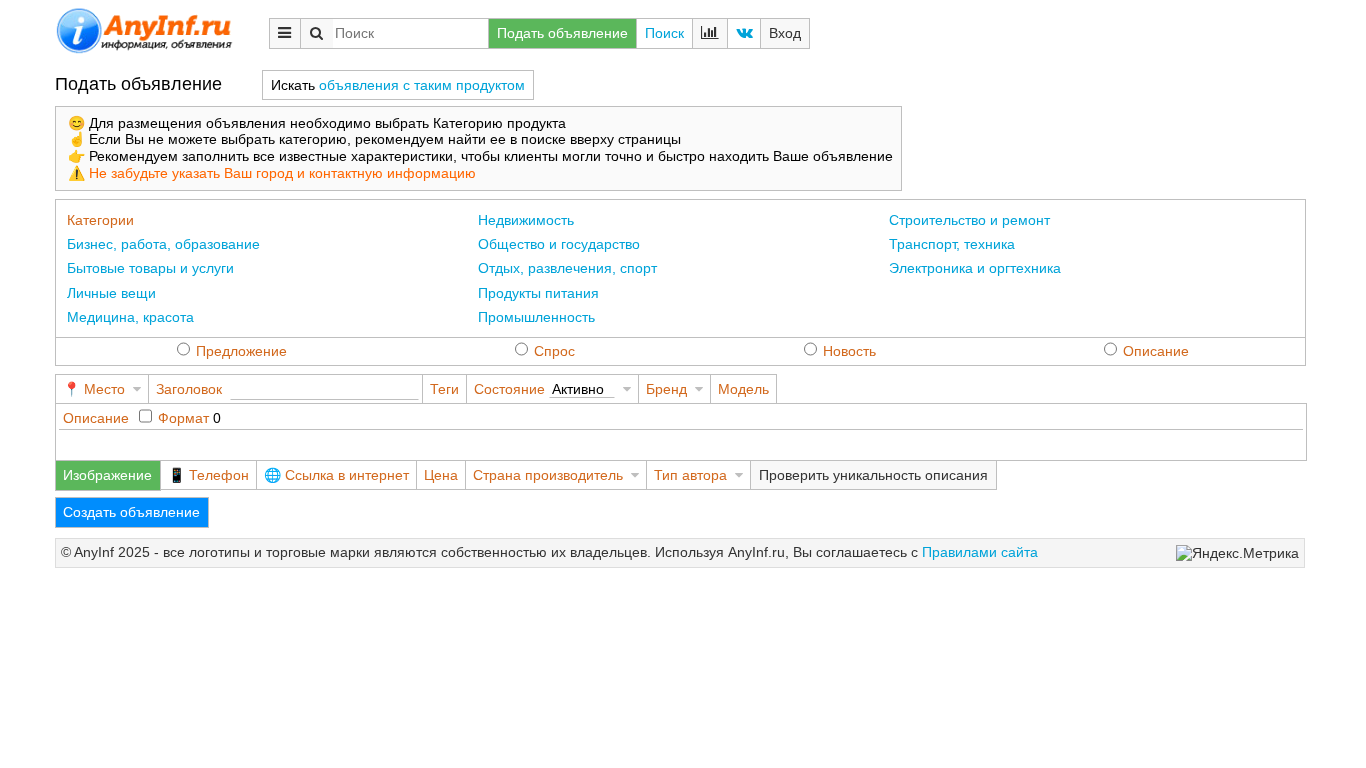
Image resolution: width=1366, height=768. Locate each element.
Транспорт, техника (952, 244)
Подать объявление (562, 33)
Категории (100, 220)
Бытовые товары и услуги (150, 268)
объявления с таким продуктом (422, 85)
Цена (441, 475)
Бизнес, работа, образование (163, 244)
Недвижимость (526, 220)
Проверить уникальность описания (873, 475)
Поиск (664, 33)
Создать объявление (131, 512)
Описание (1156, 351)
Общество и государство (559, 244)
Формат (183, 418)
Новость (849, 351)
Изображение (107, 475)
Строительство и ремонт (969, 220)
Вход (785, 33)
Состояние (509, 389)
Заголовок (189, 389)
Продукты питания (538, 293)
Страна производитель (548, 475)
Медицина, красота (130, 317)
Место (104, 389)
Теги (444, 389)
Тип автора (690, 475)
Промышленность (536, 317)
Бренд (666, 389)
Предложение (241, 351)
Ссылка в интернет (347, 475)
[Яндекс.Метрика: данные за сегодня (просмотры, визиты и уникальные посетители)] (1237, 553)
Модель (743, 389)
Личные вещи (111, 293)
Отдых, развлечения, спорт (567, 268)
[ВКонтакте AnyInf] (744, 33)
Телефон (219, 475)
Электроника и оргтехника (975, 268)
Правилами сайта (980, 552)
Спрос (554, 351)
